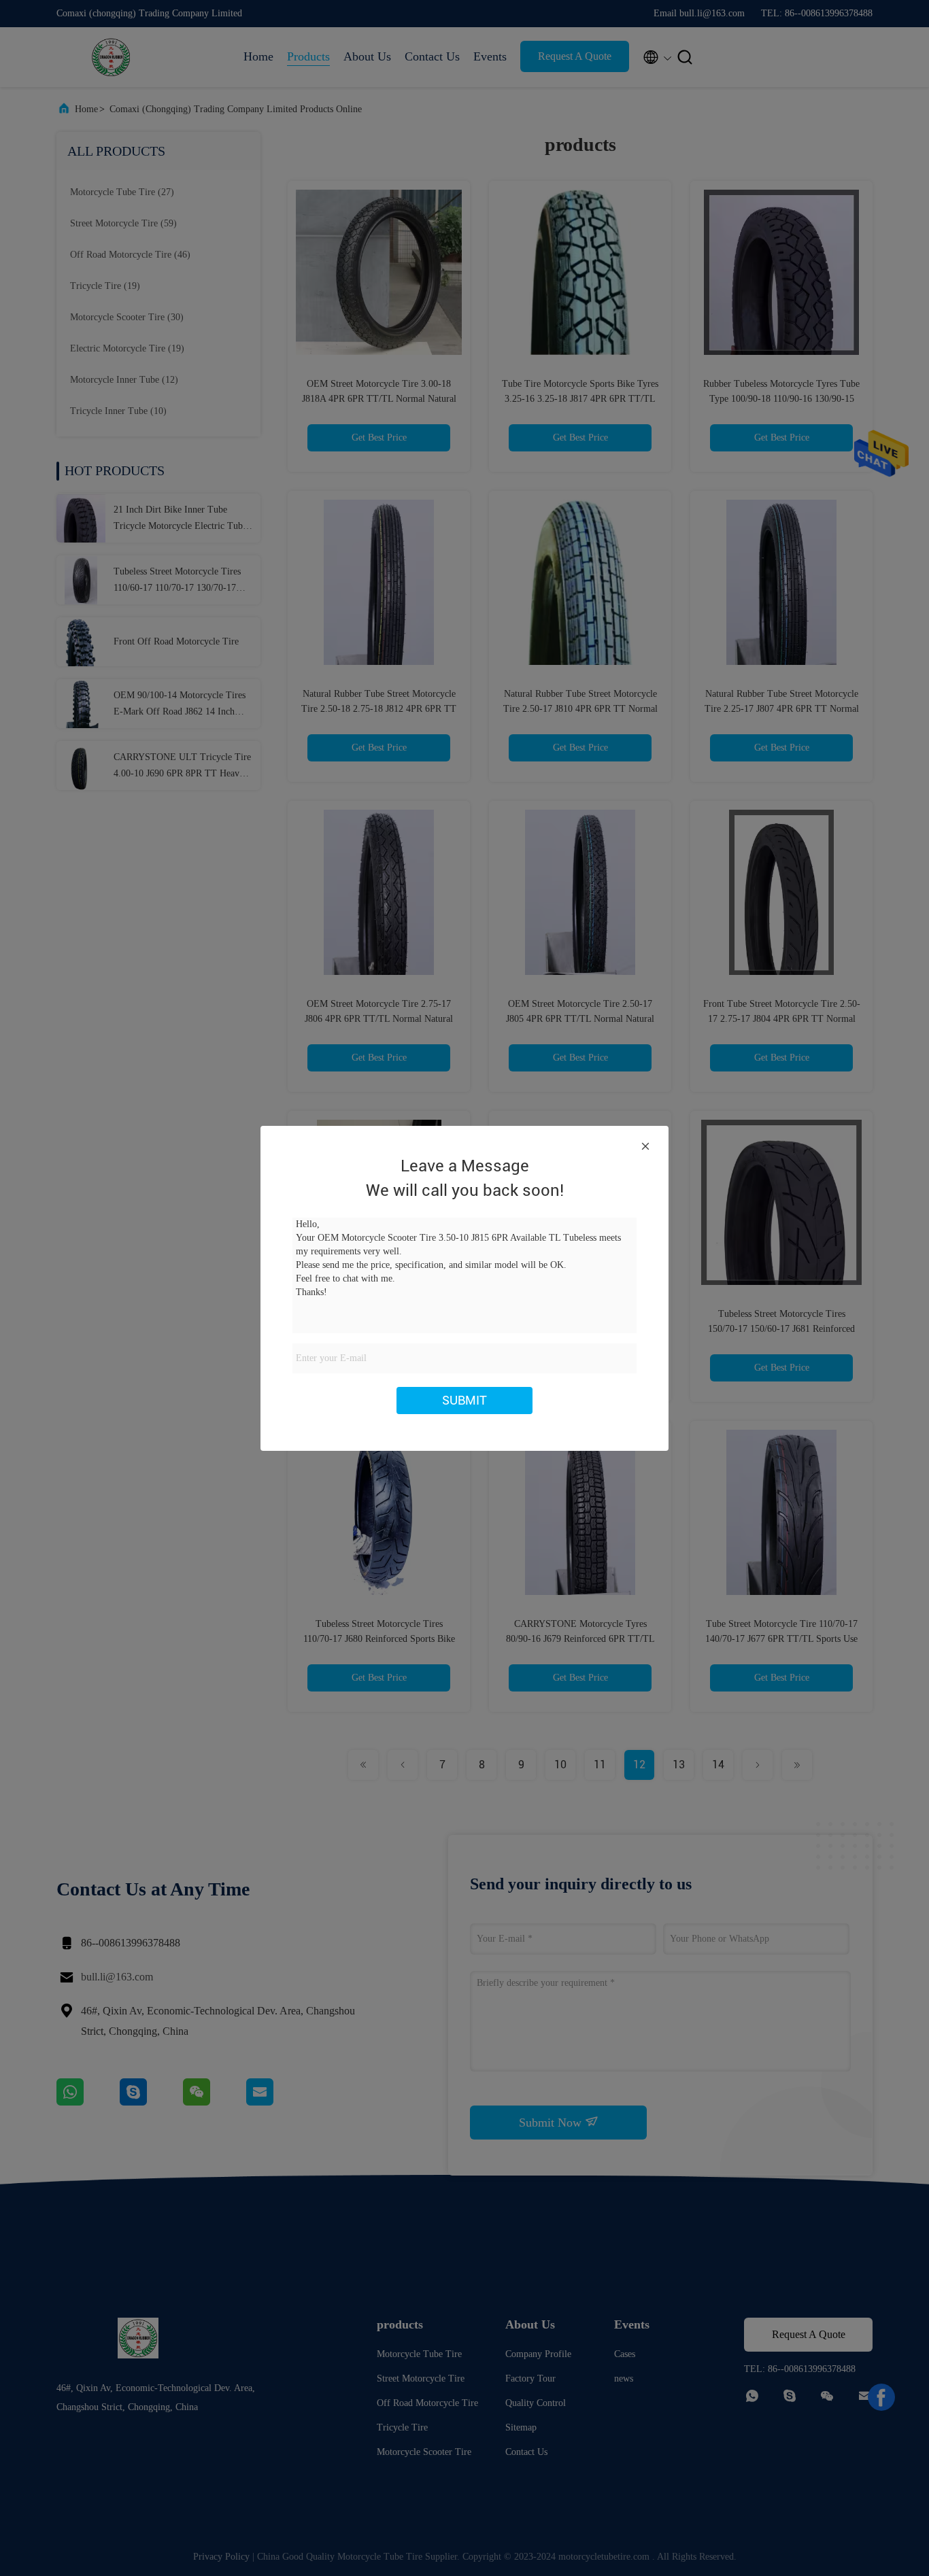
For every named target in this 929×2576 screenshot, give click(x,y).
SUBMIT (464, 1400)
